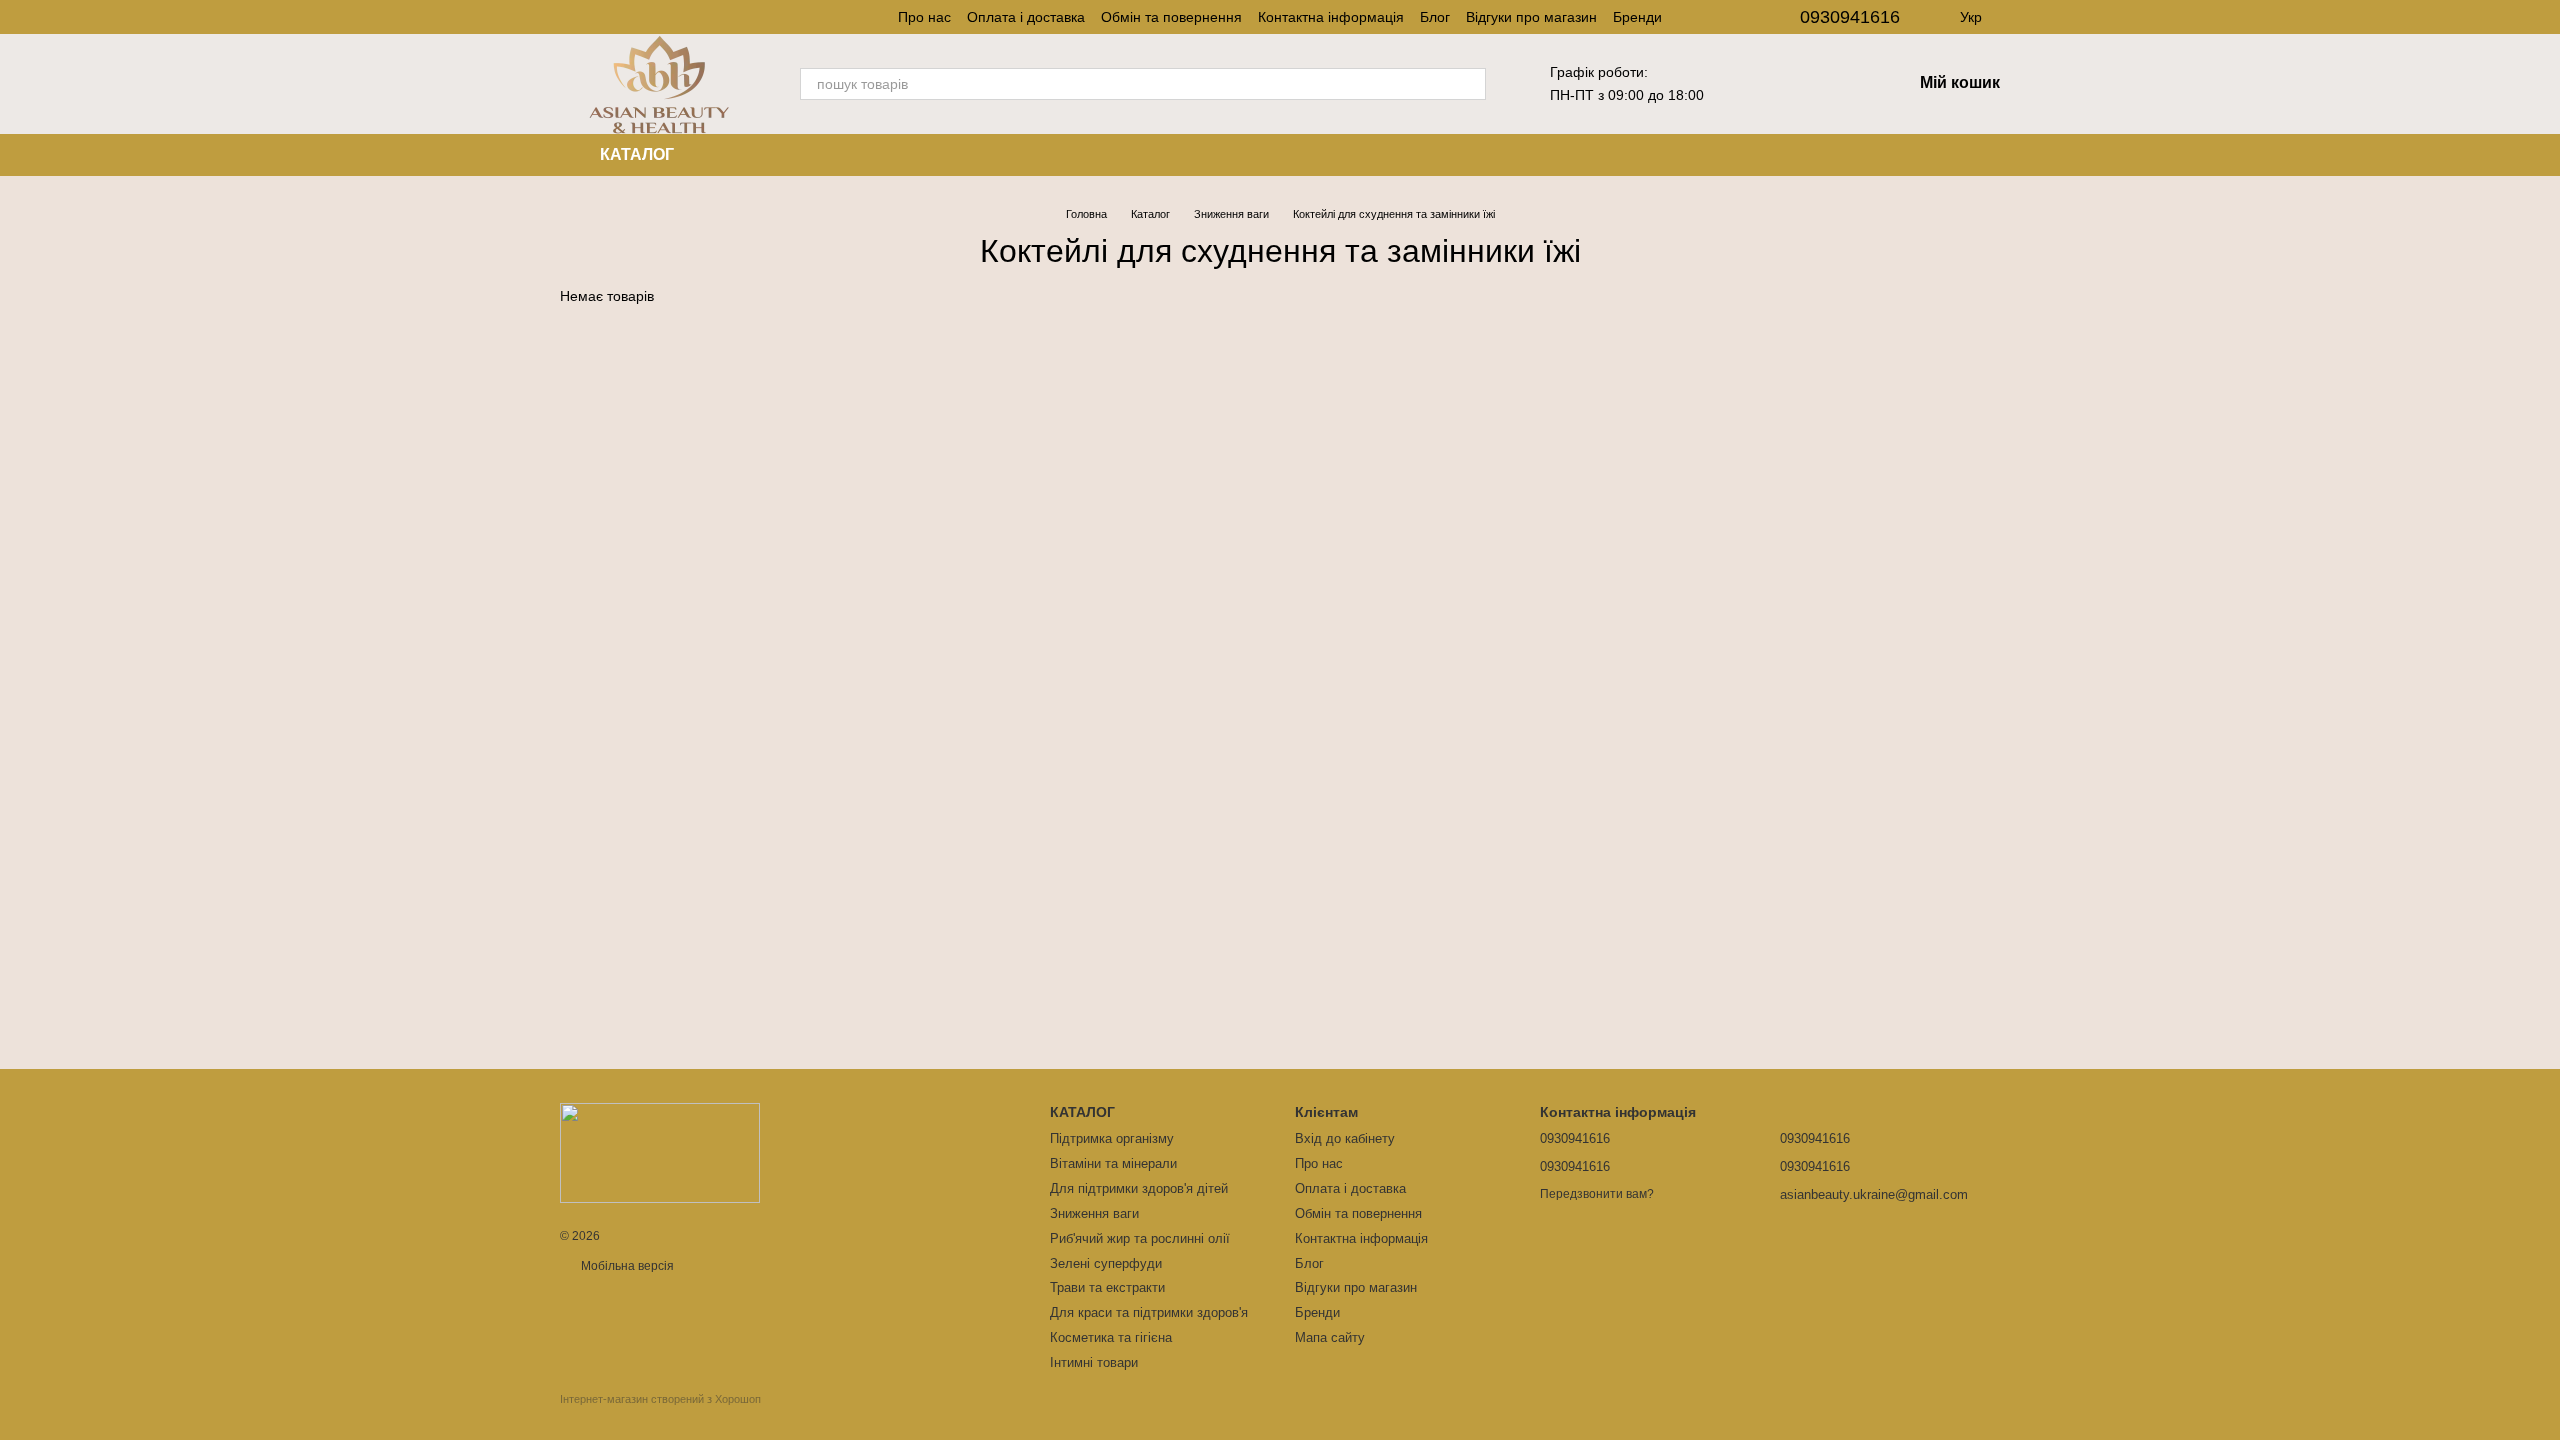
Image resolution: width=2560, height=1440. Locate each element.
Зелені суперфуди (1106, 1263)
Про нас (924, 17)
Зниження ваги (1094, 1213)
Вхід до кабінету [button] (1345, 1138)
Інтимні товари (1094, 1362)
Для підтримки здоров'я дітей (1139, 1188)
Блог (1435, 17)
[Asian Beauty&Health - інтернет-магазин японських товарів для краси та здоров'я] (660, 1152)
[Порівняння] (1844, 84)
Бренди (1637, 17)
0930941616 (1850, 17)
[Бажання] (1792, 84)
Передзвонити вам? (1597, 1194)
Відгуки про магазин (1531, 17)
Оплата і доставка (1026, 17)
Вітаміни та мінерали (1113, 1163)
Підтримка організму (1112, 1138)
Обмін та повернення (1171, 17)
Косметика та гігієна (1111, 1337)
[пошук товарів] (1470, 84)
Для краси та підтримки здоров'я (1149, 1312)
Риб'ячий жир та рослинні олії (1140, 1238)
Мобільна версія (626, 1266)
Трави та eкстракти (1107, 1287)
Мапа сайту (1330, 1337)
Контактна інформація (1331, 17)
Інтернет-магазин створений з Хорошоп (660, 1399)
